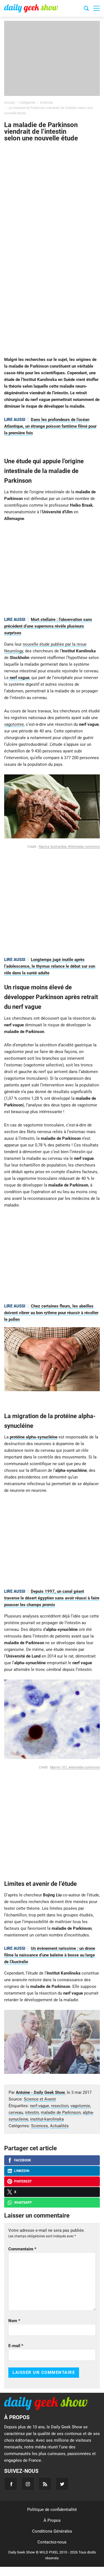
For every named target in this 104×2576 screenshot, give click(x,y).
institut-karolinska (47, 2119)
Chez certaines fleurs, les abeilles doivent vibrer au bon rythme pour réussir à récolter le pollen (51, 1313)
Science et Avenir (40, 2099)
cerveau (16, 2112)
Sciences (40, 2126)
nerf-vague (40, 2106)
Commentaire (22, 2249)
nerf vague (19, 678)
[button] (97, 8)
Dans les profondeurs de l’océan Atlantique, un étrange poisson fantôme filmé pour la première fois (50, 426)
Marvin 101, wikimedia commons (75, 1767)
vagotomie (14, 724)
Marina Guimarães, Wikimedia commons (69, 847)
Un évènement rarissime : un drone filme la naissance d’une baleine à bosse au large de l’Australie (50, 1955)
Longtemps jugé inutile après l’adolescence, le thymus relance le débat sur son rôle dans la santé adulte (50, 966)
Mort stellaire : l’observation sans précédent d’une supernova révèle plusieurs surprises (48, 626)
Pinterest (23, 2181)
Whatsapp (23, 2203)
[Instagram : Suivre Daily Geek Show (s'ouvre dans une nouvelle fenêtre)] (28, 2484)
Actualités (59, 2126)
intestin (32, 2112)
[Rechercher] (86, 9)
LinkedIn (22, 2171)
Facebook (23, 2160)
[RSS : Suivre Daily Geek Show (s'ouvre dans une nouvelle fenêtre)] (45, 2484)
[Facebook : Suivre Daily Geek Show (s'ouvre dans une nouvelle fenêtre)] (11, 2484)
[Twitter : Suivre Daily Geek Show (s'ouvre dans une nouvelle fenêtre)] (62, 2484)
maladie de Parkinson (61, 2112)
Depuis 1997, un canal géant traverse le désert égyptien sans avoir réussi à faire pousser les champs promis (52, 1598)
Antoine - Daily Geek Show (40, 2092)
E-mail (16, 2346)
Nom (14, 2321)
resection (60, 2106)
